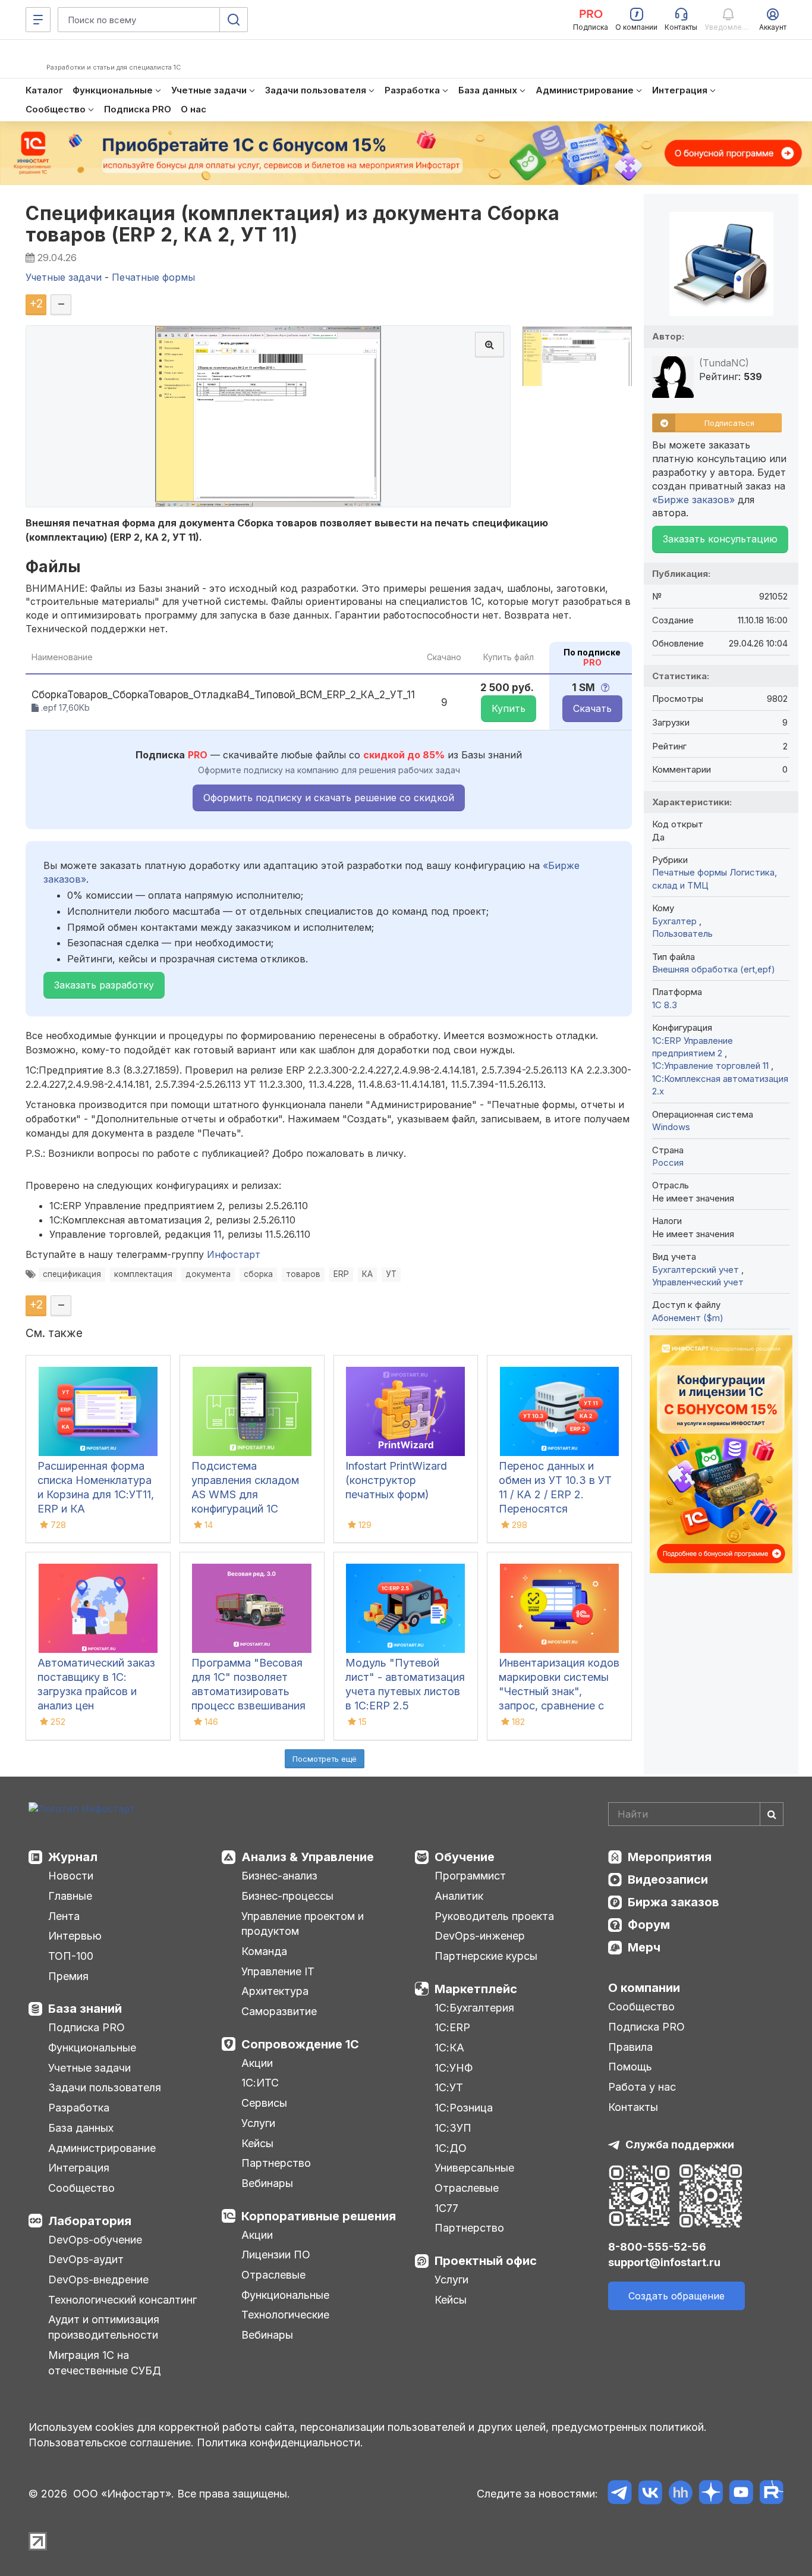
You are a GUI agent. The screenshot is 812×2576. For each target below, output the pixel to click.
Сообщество (81, 2188)
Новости (71, 1876)
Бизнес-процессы (287, 1896)
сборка (258, 1274)
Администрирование (102, 2148)
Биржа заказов (673, 1902)
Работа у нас (642, 2087)
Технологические (285, 2315)
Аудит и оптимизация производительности (104, 2327)
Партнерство (276, 2163)
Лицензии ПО (276, 2255)
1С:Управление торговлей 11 (712, 1066)
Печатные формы (690, 872)
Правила (630, 2047)
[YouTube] (741, 2494)
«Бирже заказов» (693, 500)
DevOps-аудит (86, 2259)
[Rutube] (771, 2494)
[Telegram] (620, 2494)
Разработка (79, 2108)
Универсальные (474, 2168)
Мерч (644, 1947)
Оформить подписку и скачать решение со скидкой (329, 798)
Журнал (73, 1857)
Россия (668, 1163)
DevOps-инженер (480, 1936)
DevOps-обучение (95, 2240)
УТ (391, 1274)
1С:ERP (452, 2027)
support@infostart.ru (664, 2262)
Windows (671, 1127)
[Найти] (772, 1814)
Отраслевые (273, 2275)
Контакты (633, 2107)
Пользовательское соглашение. (111, 2442)
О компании (644, 1988)
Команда (264, 1951)
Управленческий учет (698, 1282)
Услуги (258, 2123)
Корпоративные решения (319, 2216)
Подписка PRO (86, 2027)
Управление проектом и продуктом (303, 1924)
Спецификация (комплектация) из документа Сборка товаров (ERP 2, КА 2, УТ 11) (293, 224)
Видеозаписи (668, 1880)
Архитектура (275, 1991)
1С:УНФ (454, 2068)
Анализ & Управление (308, 1857)
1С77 (446, 2208)
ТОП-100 (71, 1956)
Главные (70, 1896)
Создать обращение (676, 2296)
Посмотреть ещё (325, 1759)
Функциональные (92, 2048)
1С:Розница (464, 2108)
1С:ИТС (260, 2083)
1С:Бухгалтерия (474, 2008)
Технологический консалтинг (122, 2300)
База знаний (85, 2009)
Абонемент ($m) (688, 1318)
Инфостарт (234, 1254)
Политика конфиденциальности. (280, 2442)
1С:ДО (451, 2148)
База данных (81, 2128)
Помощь (630, 2067)
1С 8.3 (665, 1005)
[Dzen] (711, 2494)
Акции (257, 2063)
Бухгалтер (676, 921)
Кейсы (257, 2143)
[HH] (680, 2494)
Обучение (465, 1857)
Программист (470, 1876)
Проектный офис (486, 2261)
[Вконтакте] (650, 2494)
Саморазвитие (279, 2011)
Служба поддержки (680, 2144)
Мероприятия (670, 1857)
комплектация (143, 1274)
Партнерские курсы (486, 1956)
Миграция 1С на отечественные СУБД (105, 2363)
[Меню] (38, 20)
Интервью (75, 1936)
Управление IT (278, 1971)
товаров (303, 1274)
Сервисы (264, 2103)
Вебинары (267, 2183)
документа (208, 1274)
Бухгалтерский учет (697, 1270)
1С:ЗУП (453, 2128)
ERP (341, 1274)
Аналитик (459, 1896)
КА (367, 1274)
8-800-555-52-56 (657, 2247)
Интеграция (79, 2168)
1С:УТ (449, 2087)
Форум (649, 1925)
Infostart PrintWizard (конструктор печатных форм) (396, 1480)
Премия (68, 1976)
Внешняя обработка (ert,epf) (714, 969)
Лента (64, 1916)
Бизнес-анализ (279, 1876)
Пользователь (682, 934)
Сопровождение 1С (300, 2044)
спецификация (72, 1274)
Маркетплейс (476, 1989)
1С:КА (449, 2048)
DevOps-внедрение (98, 2280)
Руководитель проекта (494, 1916)
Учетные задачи (89, 2068)
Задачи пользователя (105, 2087)
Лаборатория (90, 2221)
